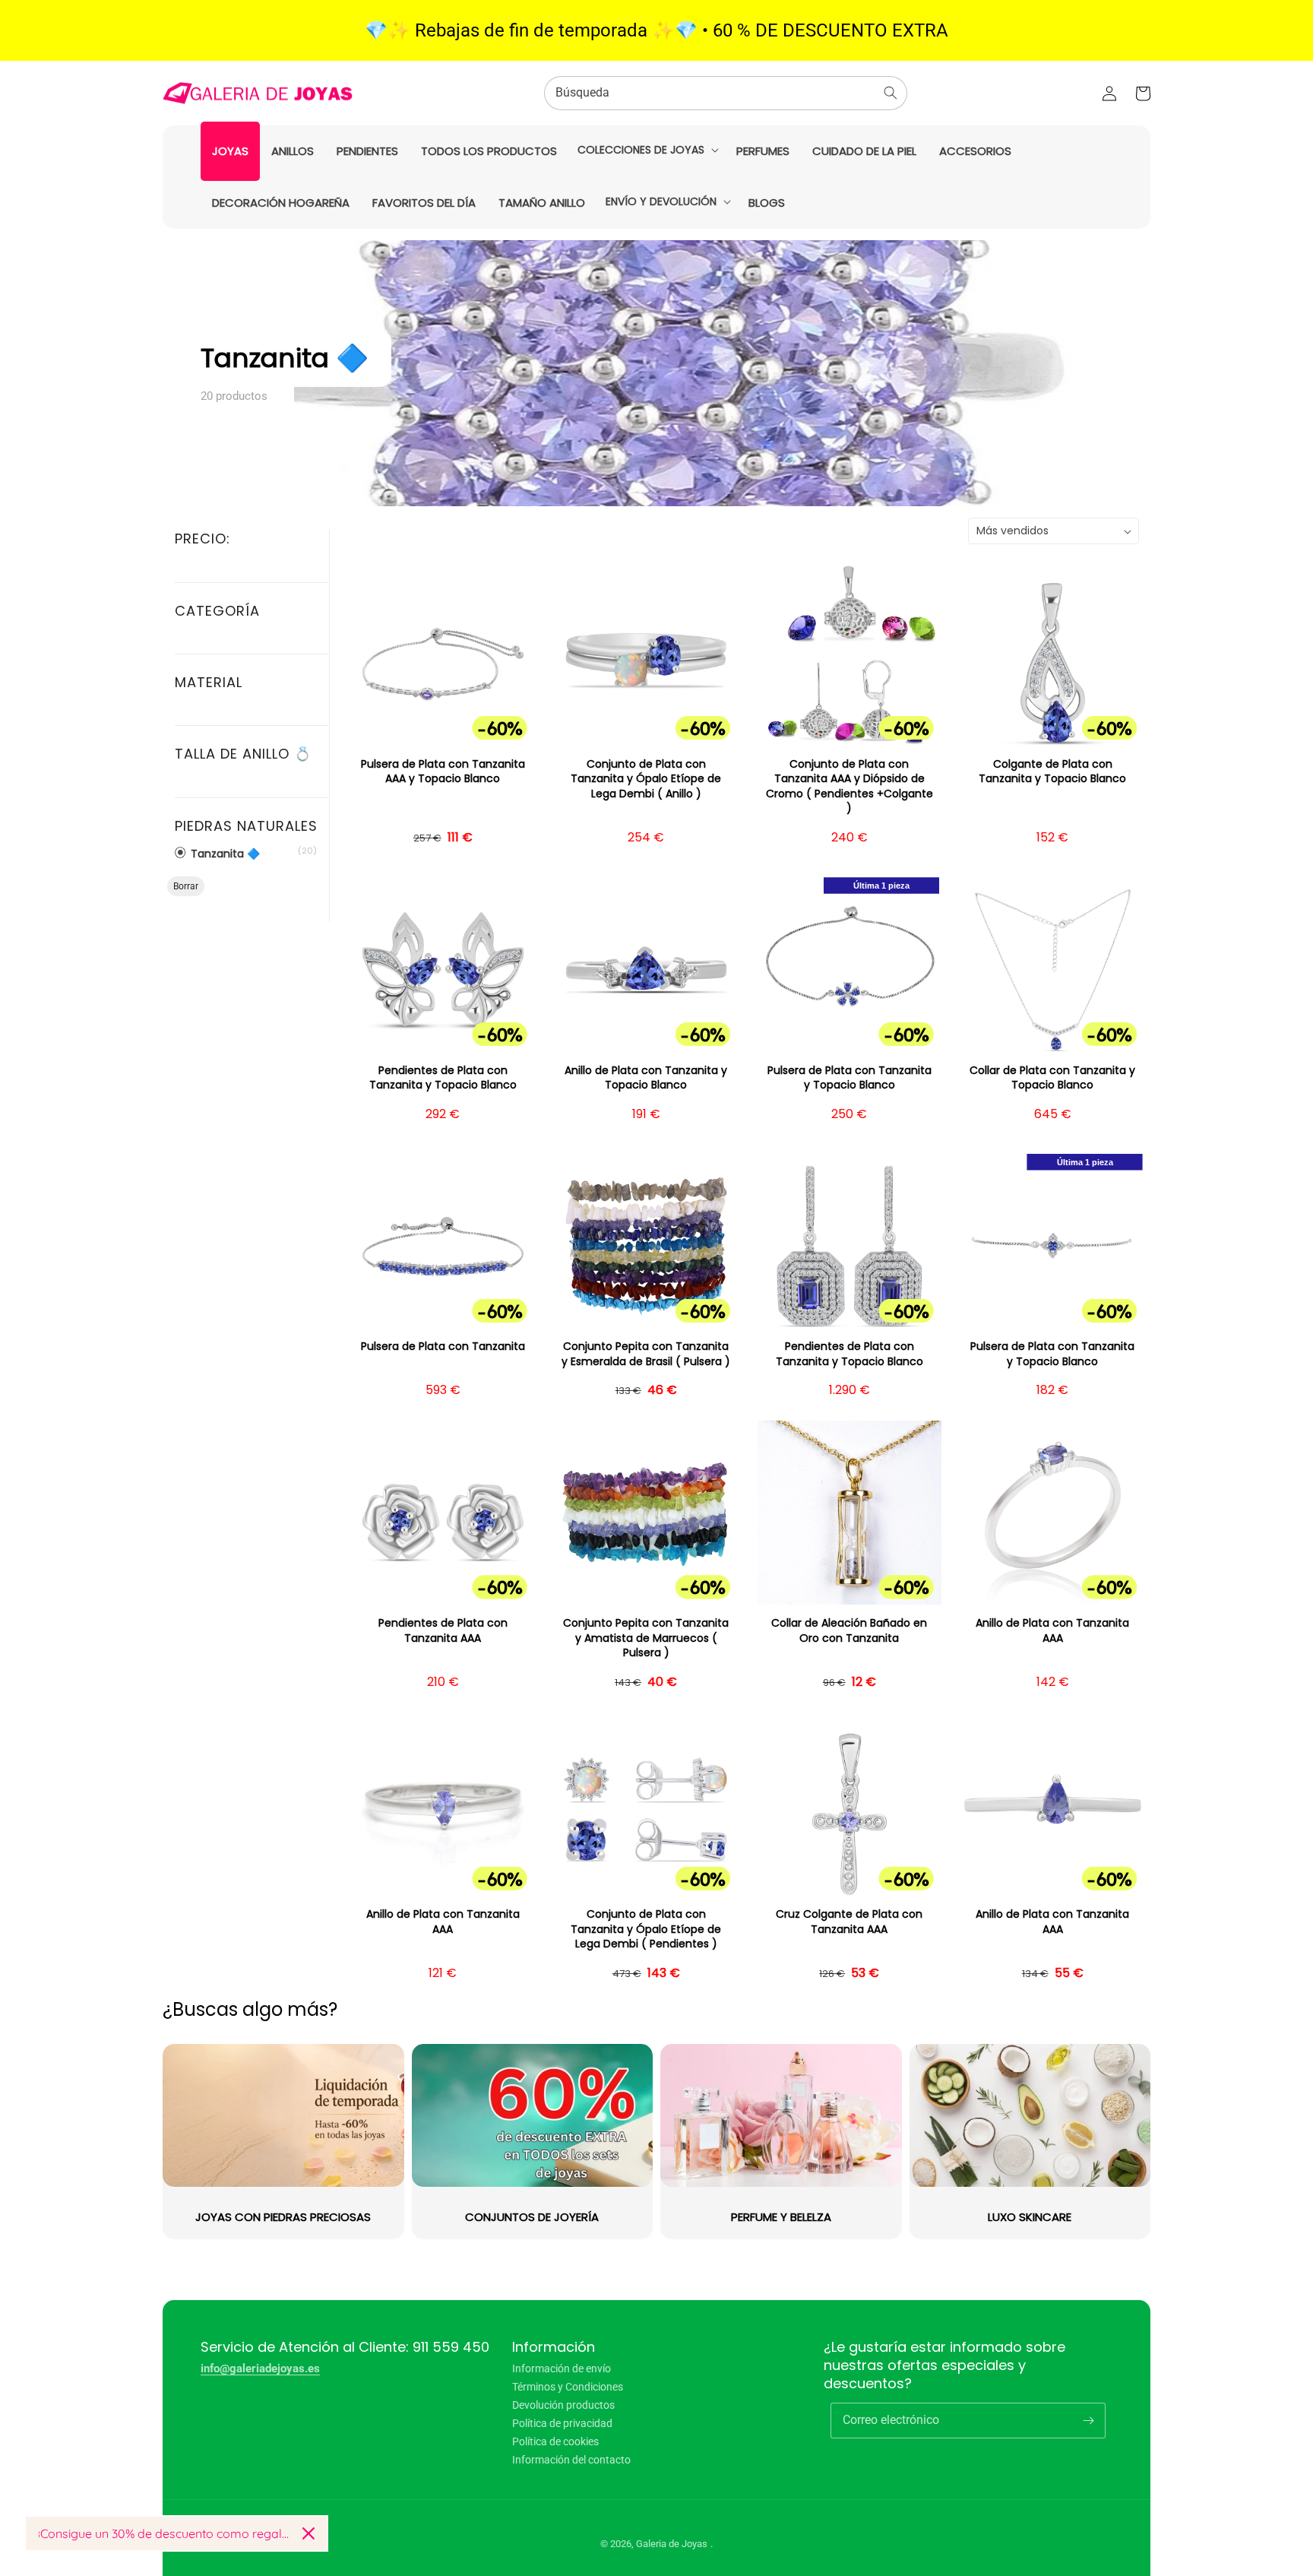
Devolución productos (563, 2405)
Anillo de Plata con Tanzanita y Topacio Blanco (646, 1078)
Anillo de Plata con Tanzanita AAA (1052, 1631)
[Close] (308, 2533)
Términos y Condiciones (568, 2387)
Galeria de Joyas (672, 2544)
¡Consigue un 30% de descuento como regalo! (164, 2533)
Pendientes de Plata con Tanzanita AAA (443, 1631)
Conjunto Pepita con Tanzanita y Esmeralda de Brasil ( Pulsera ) (646, 1354)
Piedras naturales (246, 826)
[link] (781, 2142)
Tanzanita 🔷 (224, 853)
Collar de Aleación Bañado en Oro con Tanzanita (849, 1631)
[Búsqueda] (891, 93)
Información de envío (562, 2369)
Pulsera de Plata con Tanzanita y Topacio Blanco (849, 1078)
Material (209, 682)
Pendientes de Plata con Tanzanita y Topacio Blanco (443, 1078)
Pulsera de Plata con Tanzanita (443, 1347)
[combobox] (726, 93)
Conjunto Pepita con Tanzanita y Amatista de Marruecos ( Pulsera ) (646, 1638)
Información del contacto (571, 2460)
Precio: (202, 539)
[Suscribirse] (1088, 2420)
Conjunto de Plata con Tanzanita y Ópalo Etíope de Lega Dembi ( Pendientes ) (646, 1929)
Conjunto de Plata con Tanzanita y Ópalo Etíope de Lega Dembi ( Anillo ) (646, 779)
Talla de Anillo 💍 (243, 754)
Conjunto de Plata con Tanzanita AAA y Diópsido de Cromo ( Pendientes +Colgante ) (849, 787)
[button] (647, 150)
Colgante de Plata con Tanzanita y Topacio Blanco (1052, 772)
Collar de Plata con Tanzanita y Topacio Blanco (1052, 1078)
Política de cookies (555, 2441)
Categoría (217, 611)
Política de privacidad (562, 2423)
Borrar (186, 886)
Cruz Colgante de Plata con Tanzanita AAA (849, 1922)
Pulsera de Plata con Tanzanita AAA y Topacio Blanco (443, 772)
